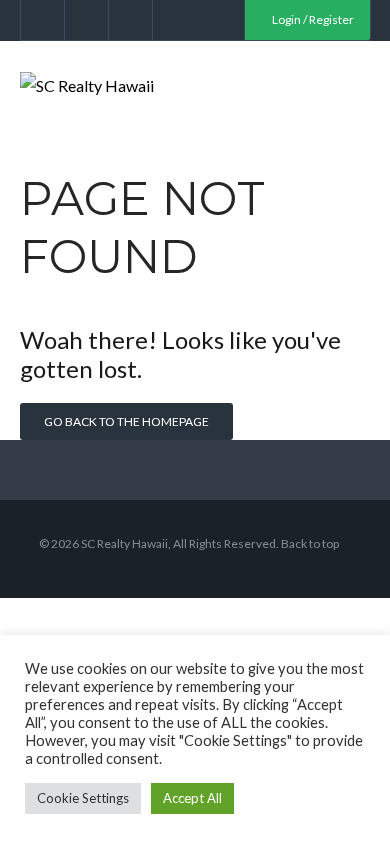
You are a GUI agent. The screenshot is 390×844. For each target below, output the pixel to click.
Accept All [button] (192, 798)
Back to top (310, 543)
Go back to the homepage (126, 421)
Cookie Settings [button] (83, 798)
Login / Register (312, 19)
